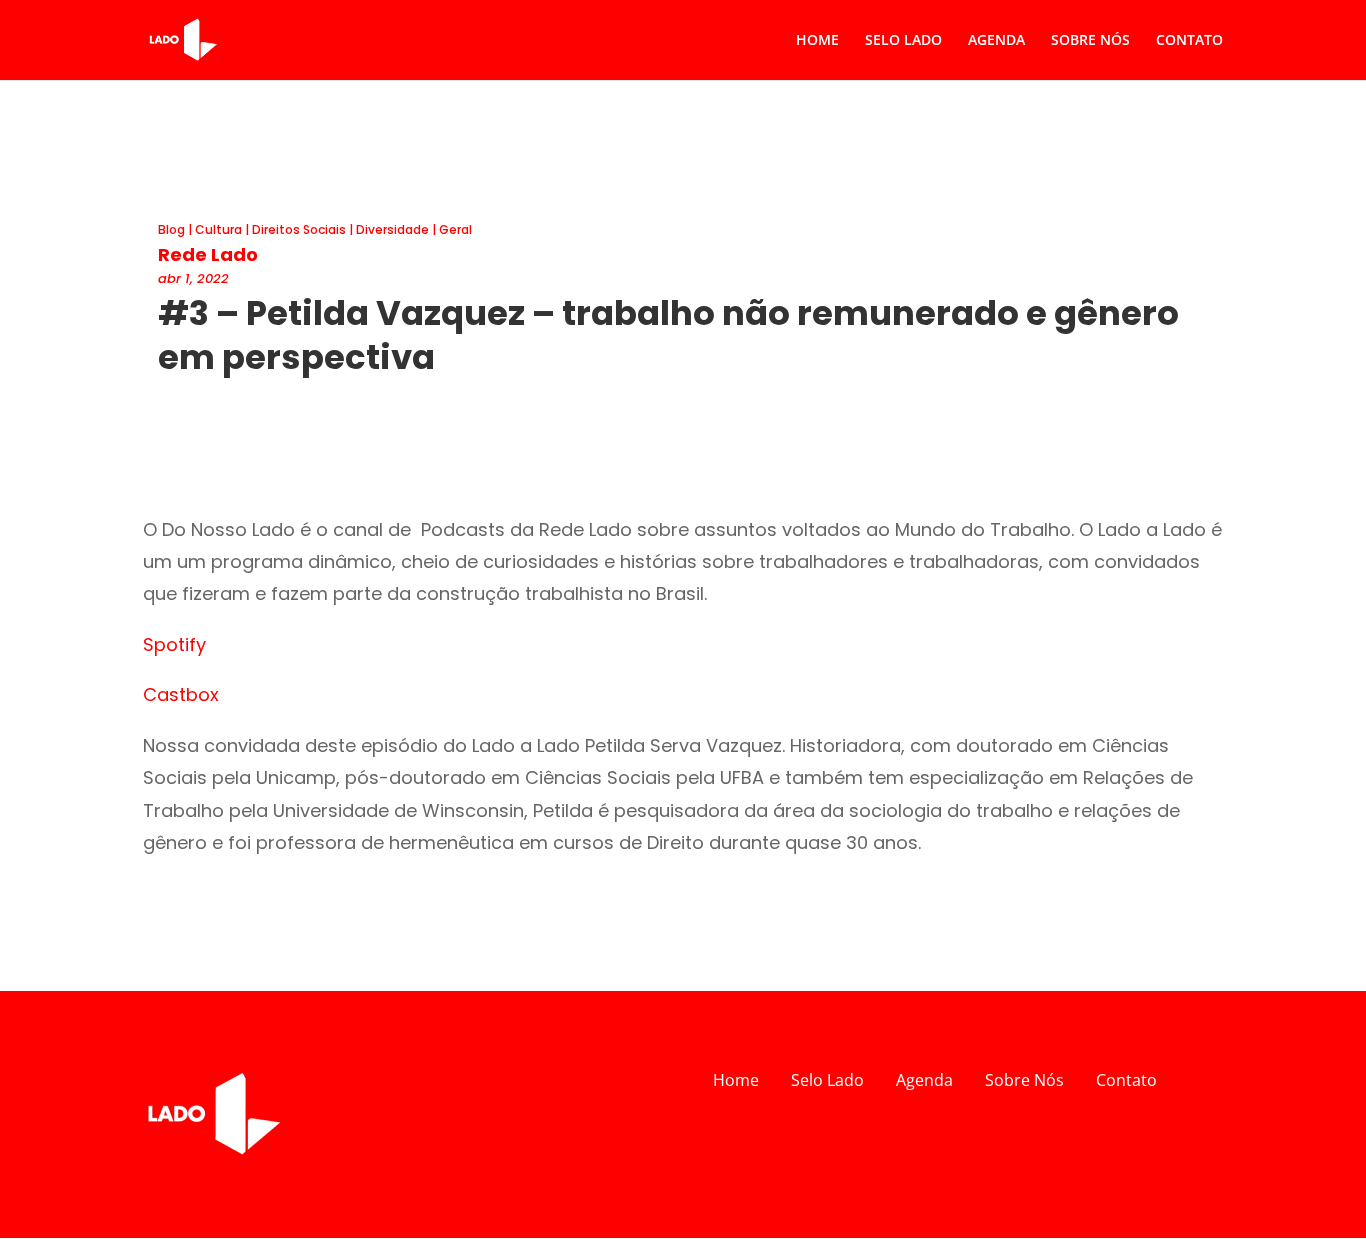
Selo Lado (827, 1080)
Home (736, 1080)
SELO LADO (903, 41)
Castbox (181, 694)
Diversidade (392, 229)
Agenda (924, 1080)
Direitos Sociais (299, 229)
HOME (817, 41)
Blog (171, 229)
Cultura (218, 229)
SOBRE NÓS (1090, 41)
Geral (455, 229)
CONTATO (1189, 41)
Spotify (174, 644)
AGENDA (996, 41)
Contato (1126, 1080)
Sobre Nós (1024, 1080)
